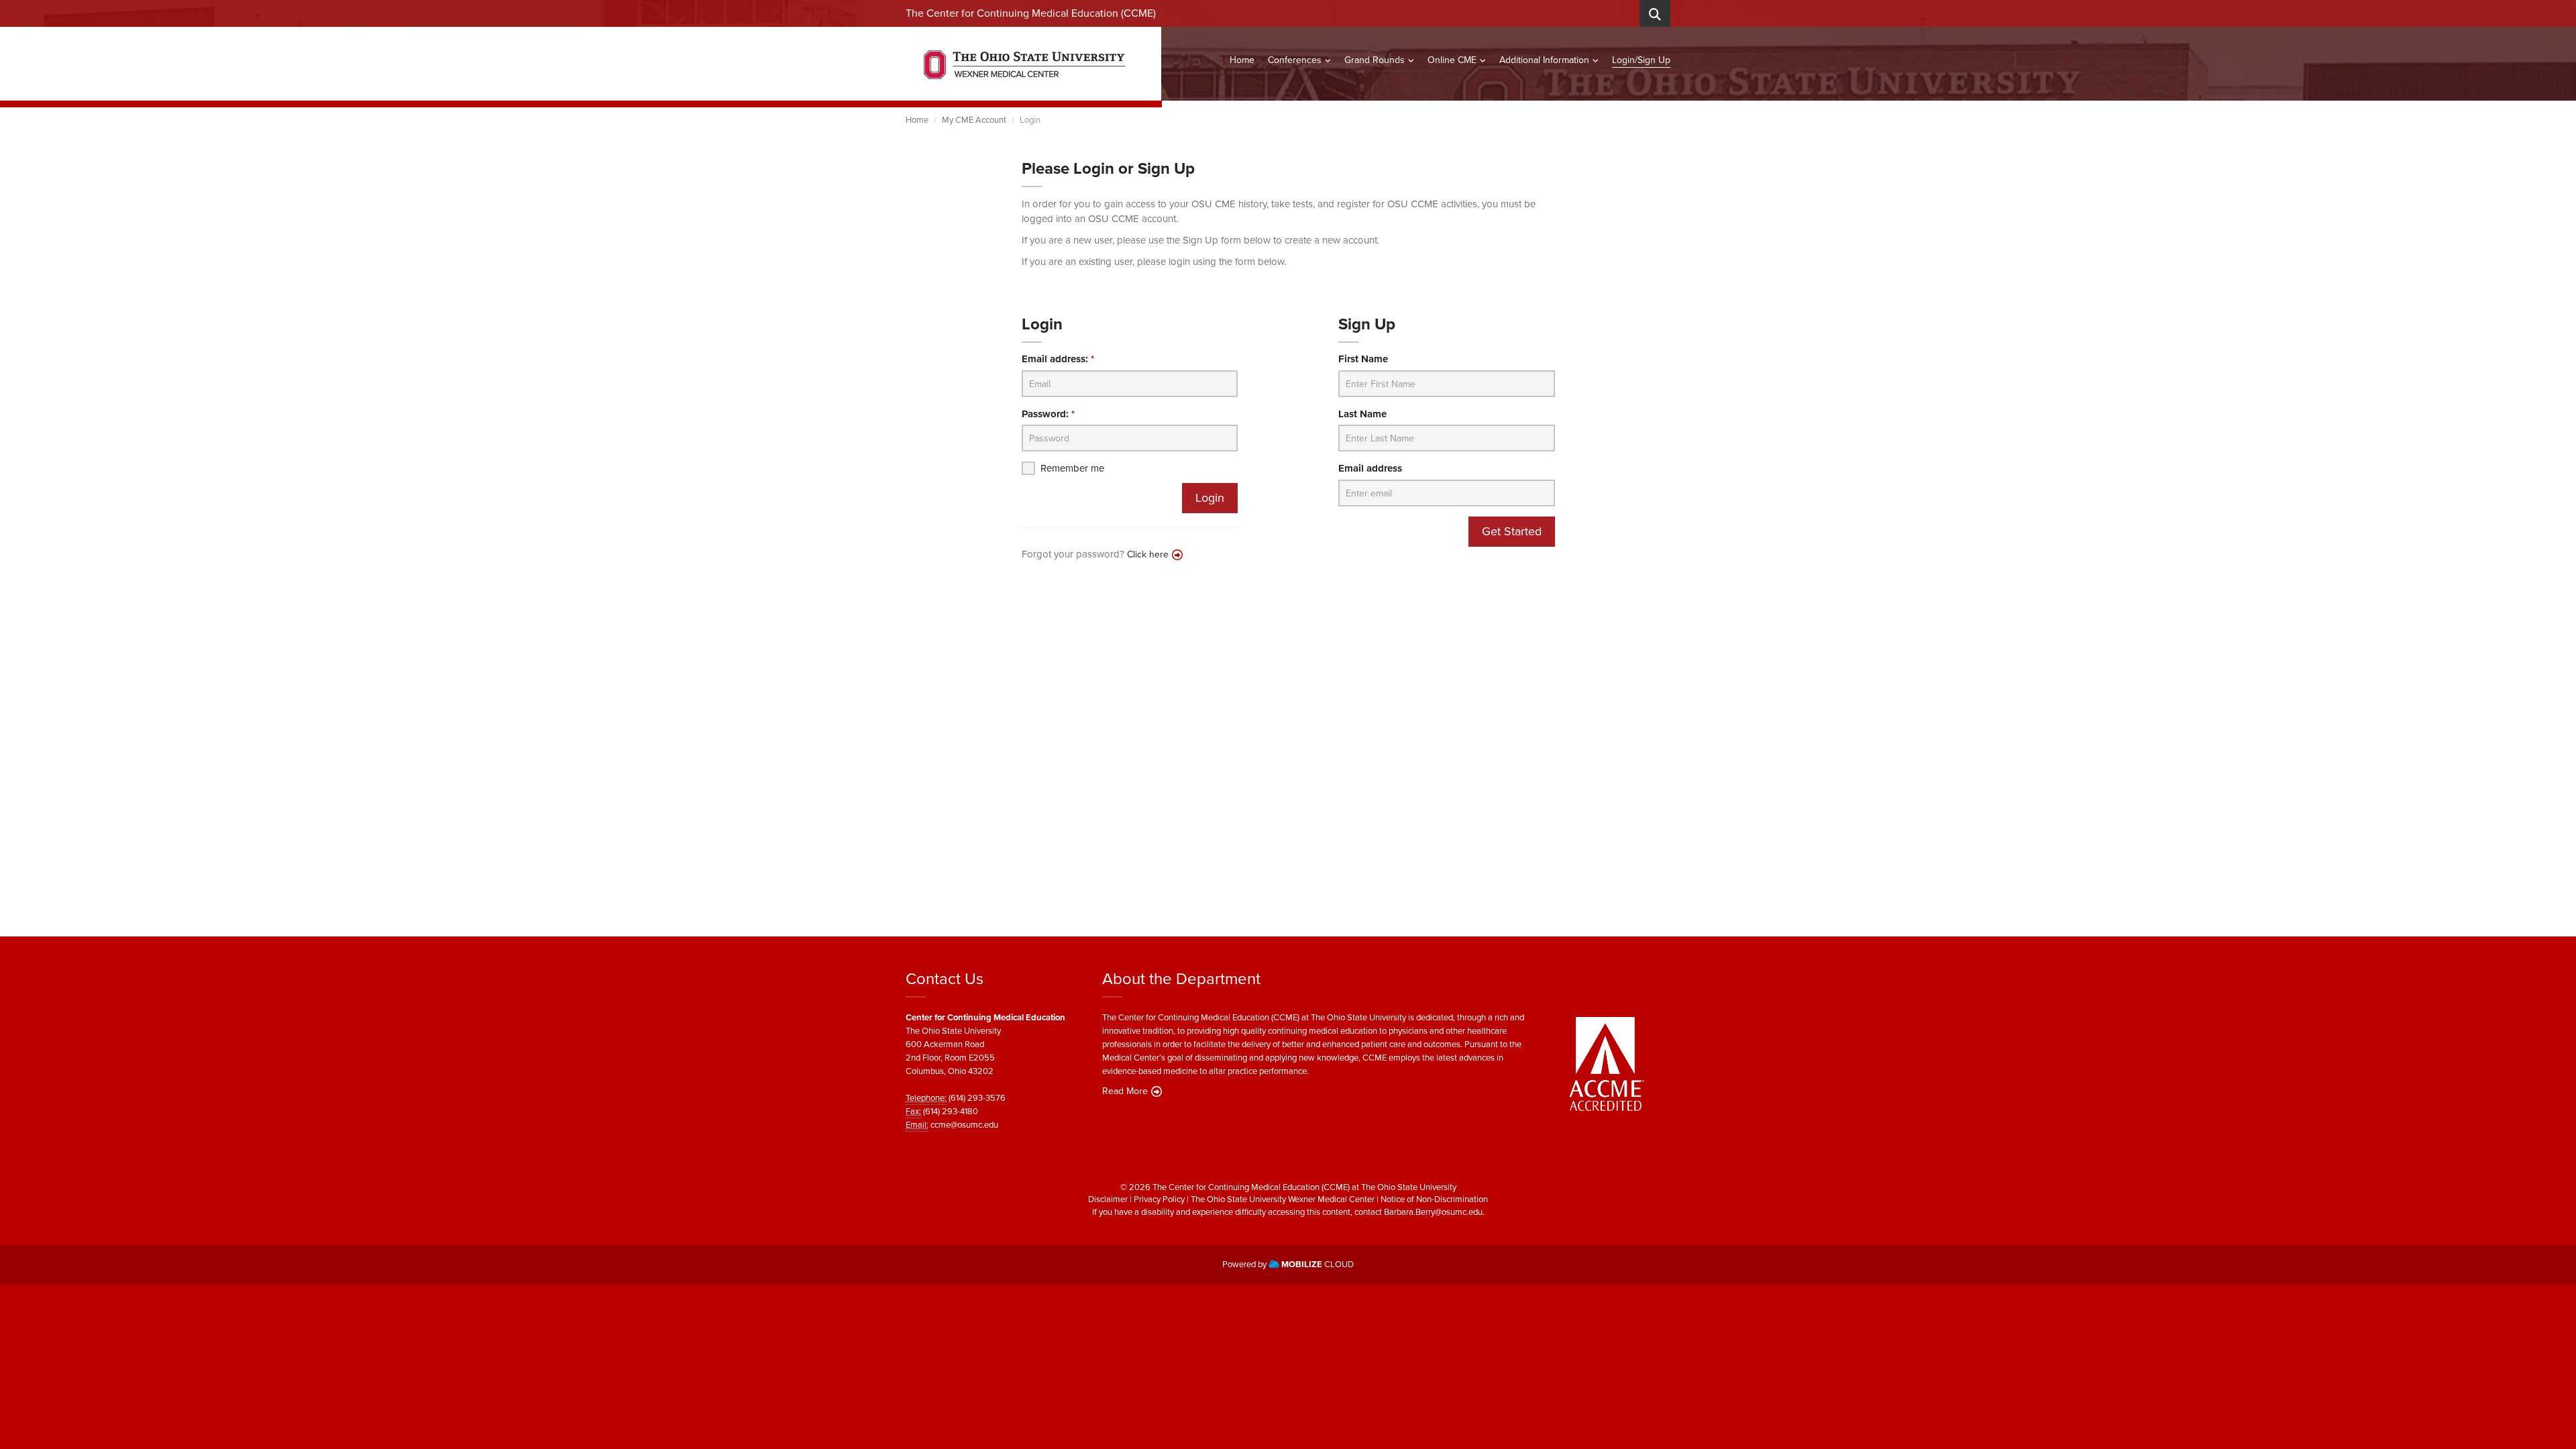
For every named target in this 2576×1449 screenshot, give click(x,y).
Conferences (1295, 60)
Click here (1148, 554)
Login (1210, 498)
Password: (1048, 414)
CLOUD (1318, 1264)
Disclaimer (1108, 1199)
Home (1242, 60)
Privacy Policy (1159, 1199)
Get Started (1512, 531)
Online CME (1452, 60)
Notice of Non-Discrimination (1434, 1199)
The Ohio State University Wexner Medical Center (1283, 1199)
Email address (1370, 469)
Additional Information (1544, 60)
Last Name (1362, 414)
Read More (1125, 1091)
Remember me (1072, 469)
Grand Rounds (1375, 60)
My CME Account (974, 120)
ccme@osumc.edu (964, 1125)
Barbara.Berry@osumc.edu (1433, 1212)
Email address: (1058, 359)
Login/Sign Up (1641, 60)
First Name (1363, 359)
